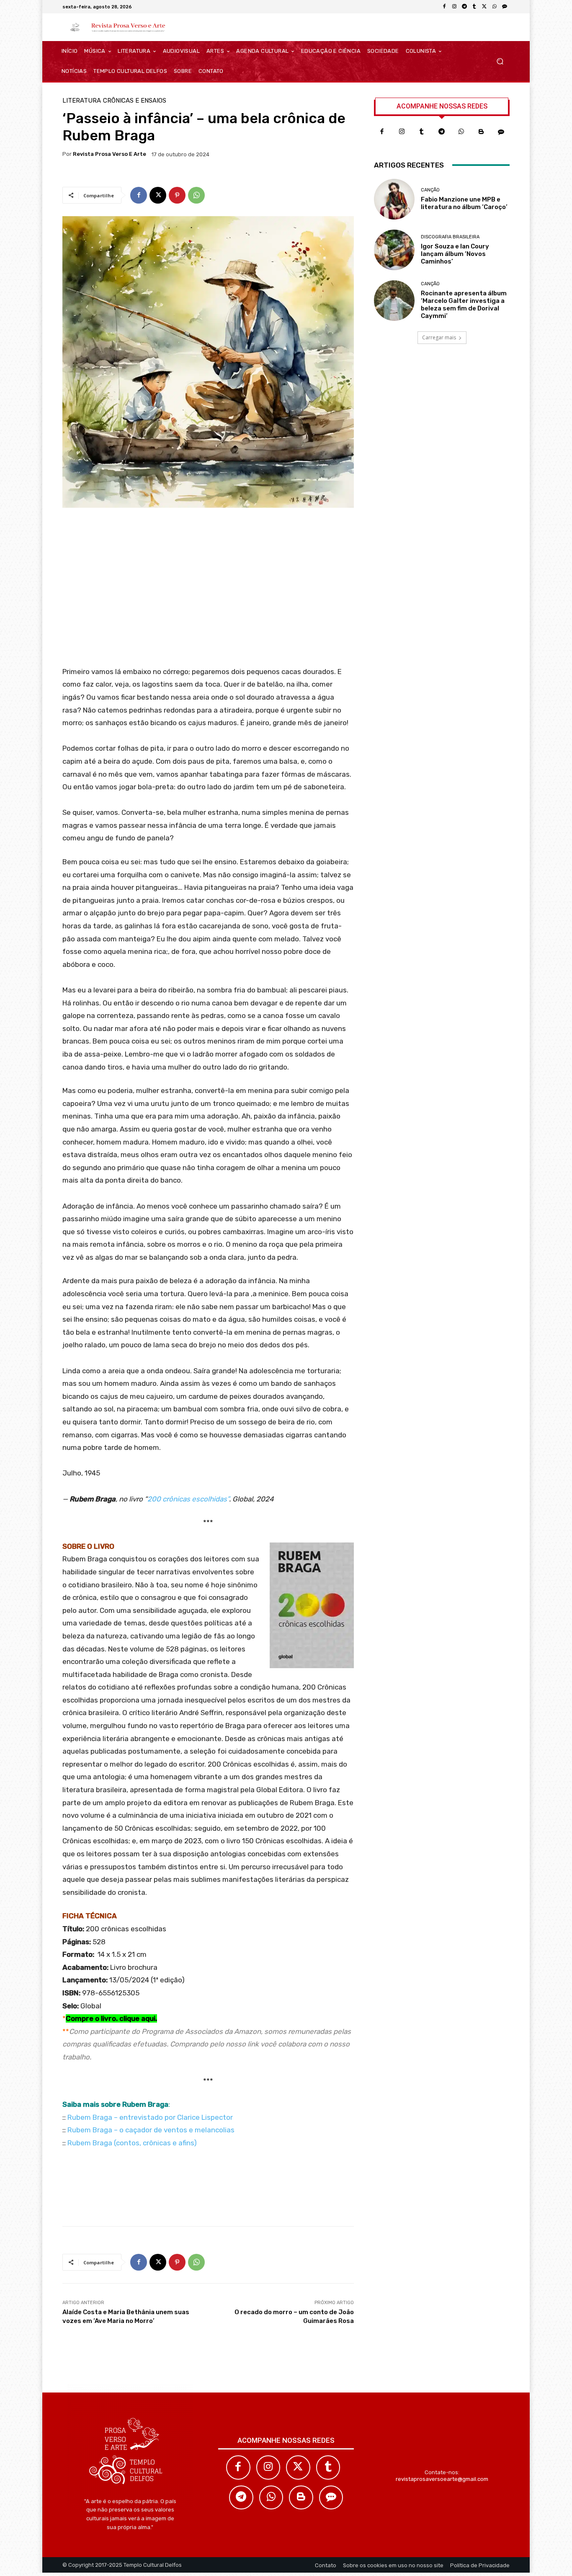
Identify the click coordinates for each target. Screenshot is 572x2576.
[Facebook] (444, 7)
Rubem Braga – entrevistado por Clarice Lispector (150, 2117)
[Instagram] (454, 7)
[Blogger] (482, 132)
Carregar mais (439, 337)
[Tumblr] (474, 7)
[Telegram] (464, 7)
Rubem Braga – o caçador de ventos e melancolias (151, 2130)
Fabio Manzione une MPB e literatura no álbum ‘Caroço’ (464, 203)
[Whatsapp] (461, 132)
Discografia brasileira (450, 237)
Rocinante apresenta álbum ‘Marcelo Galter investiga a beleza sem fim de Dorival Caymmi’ (464, 305)
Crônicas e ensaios (135, 101)
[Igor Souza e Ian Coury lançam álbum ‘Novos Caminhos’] (394, 250)
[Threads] (505, 7)
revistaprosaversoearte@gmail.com (442, 2479)
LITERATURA (82, 101)
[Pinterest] (177, 195)
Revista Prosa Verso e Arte (110, 154)
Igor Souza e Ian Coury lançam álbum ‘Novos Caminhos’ (455, 254)
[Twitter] (298, 2467)
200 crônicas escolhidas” (188, 1499)
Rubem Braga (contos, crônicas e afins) (132, 2143)
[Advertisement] (208, 590)
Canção (430, 190)
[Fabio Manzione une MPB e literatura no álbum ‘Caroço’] (394, 199)
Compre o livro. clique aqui (111, 2018)
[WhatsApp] (495, 7)
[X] (484, 7)
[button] (500, 61)
